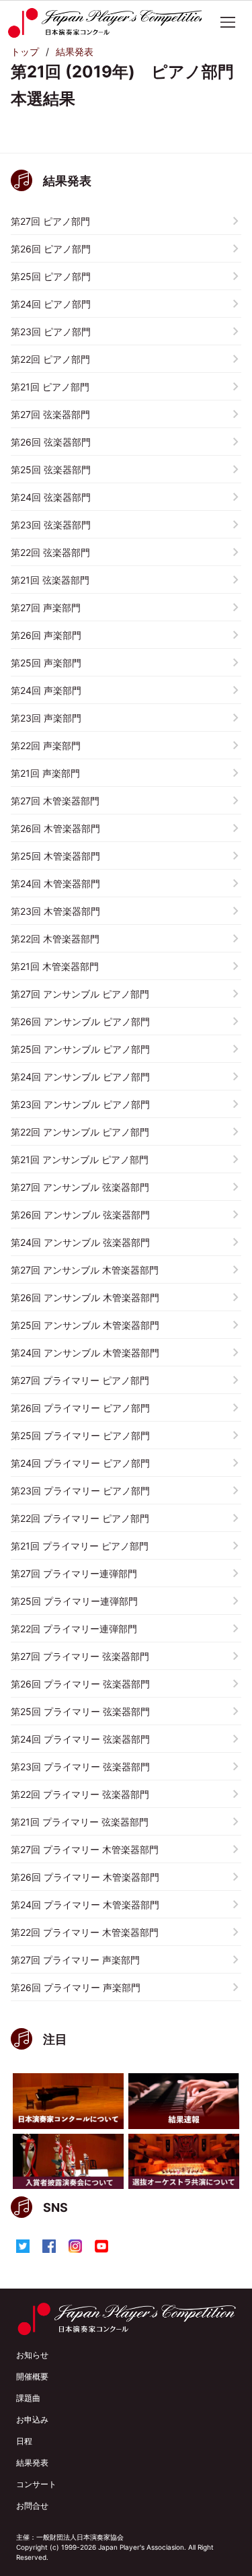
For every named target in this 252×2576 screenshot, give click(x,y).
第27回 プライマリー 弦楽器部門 (80, 1656)
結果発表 (75, 51)
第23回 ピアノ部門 (51, 332)
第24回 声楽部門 (46, 690)
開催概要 (32, 2376)
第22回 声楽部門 (46, 745)
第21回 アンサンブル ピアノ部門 (80, 1159)
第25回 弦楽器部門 (51, 469)
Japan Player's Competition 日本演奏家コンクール (104, 23)
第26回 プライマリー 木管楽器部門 (85, 1877)
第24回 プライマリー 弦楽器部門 (80, 1739)
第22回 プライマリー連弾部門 (74, 1629)
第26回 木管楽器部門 (55, 828)
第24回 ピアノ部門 (51, 304)
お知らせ (32, 2355)
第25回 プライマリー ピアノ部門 (80, 1435)
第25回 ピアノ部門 (51, 276)
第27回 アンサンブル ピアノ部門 (80, 994)
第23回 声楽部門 (46, 718)
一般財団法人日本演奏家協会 (80, 2537)
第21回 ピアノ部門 (50, 387)
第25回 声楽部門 (46, 663)
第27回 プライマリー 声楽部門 (75, 1960)
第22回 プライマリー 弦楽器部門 (80, 1794)
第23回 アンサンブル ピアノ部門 (80, 1104)
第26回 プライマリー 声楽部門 (76, 1987)
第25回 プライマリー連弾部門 (74, 1601)
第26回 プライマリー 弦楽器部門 (80, 1684)
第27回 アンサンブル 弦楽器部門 (80, 1187)
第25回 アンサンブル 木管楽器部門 (85, 1325)
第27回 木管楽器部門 (55, 801)
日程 (24, 2441)
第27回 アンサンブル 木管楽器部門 (85, 1270)
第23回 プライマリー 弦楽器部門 (80, 1767)
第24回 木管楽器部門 (55, 883)
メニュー (228, 22)
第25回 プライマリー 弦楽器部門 (80, 1711)
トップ (25, 51)
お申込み (32, 2420)
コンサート (36, 2484)
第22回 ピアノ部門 (50, 359)
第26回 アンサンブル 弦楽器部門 (80, 1215)
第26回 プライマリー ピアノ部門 (80, 1408)
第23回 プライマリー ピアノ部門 (80, 1491)
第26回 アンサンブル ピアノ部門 (80, 1021)
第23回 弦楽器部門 (51, 525)
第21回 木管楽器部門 (55, 966)
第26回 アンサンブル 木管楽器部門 (85, 1297)
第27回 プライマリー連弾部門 (74, 1573)
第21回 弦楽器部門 (50, 580)
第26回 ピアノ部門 (51, 249)
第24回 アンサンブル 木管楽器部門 (85, 1353)
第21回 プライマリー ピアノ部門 (80, 1546)
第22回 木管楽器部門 (55, 939)
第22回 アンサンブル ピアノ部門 (80, 1132)
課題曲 (28, 2398)
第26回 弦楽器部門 (51, 442)
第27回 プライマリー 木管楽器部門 (85, 1849)
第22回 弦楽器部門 (50, 552)
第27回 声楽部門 (46, 607)
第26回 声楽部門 (46, 635)
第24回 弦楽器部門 (51, 497)
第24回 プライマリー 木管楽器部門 (85, 1905)
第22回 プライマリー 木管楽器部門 (85, 1932)
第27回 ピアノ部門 (50, 221)
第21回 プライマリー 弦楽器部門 (80, 1822)
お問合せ (32, 2506)
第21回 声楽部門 (45, 773)
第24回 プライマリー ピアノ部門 (80, 1463)
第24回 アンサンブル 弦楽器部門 (80, 1242)
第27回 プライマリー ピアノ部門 (80, 1380)
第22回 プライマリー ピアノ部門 (80, 1518)
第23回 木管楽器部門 (55, 911)
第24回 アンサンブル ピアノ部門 (80, 1077)
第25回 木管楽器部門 (55, 856)
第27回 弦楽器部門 (50, 414)
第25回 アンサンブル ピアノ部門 (80, 1049)
